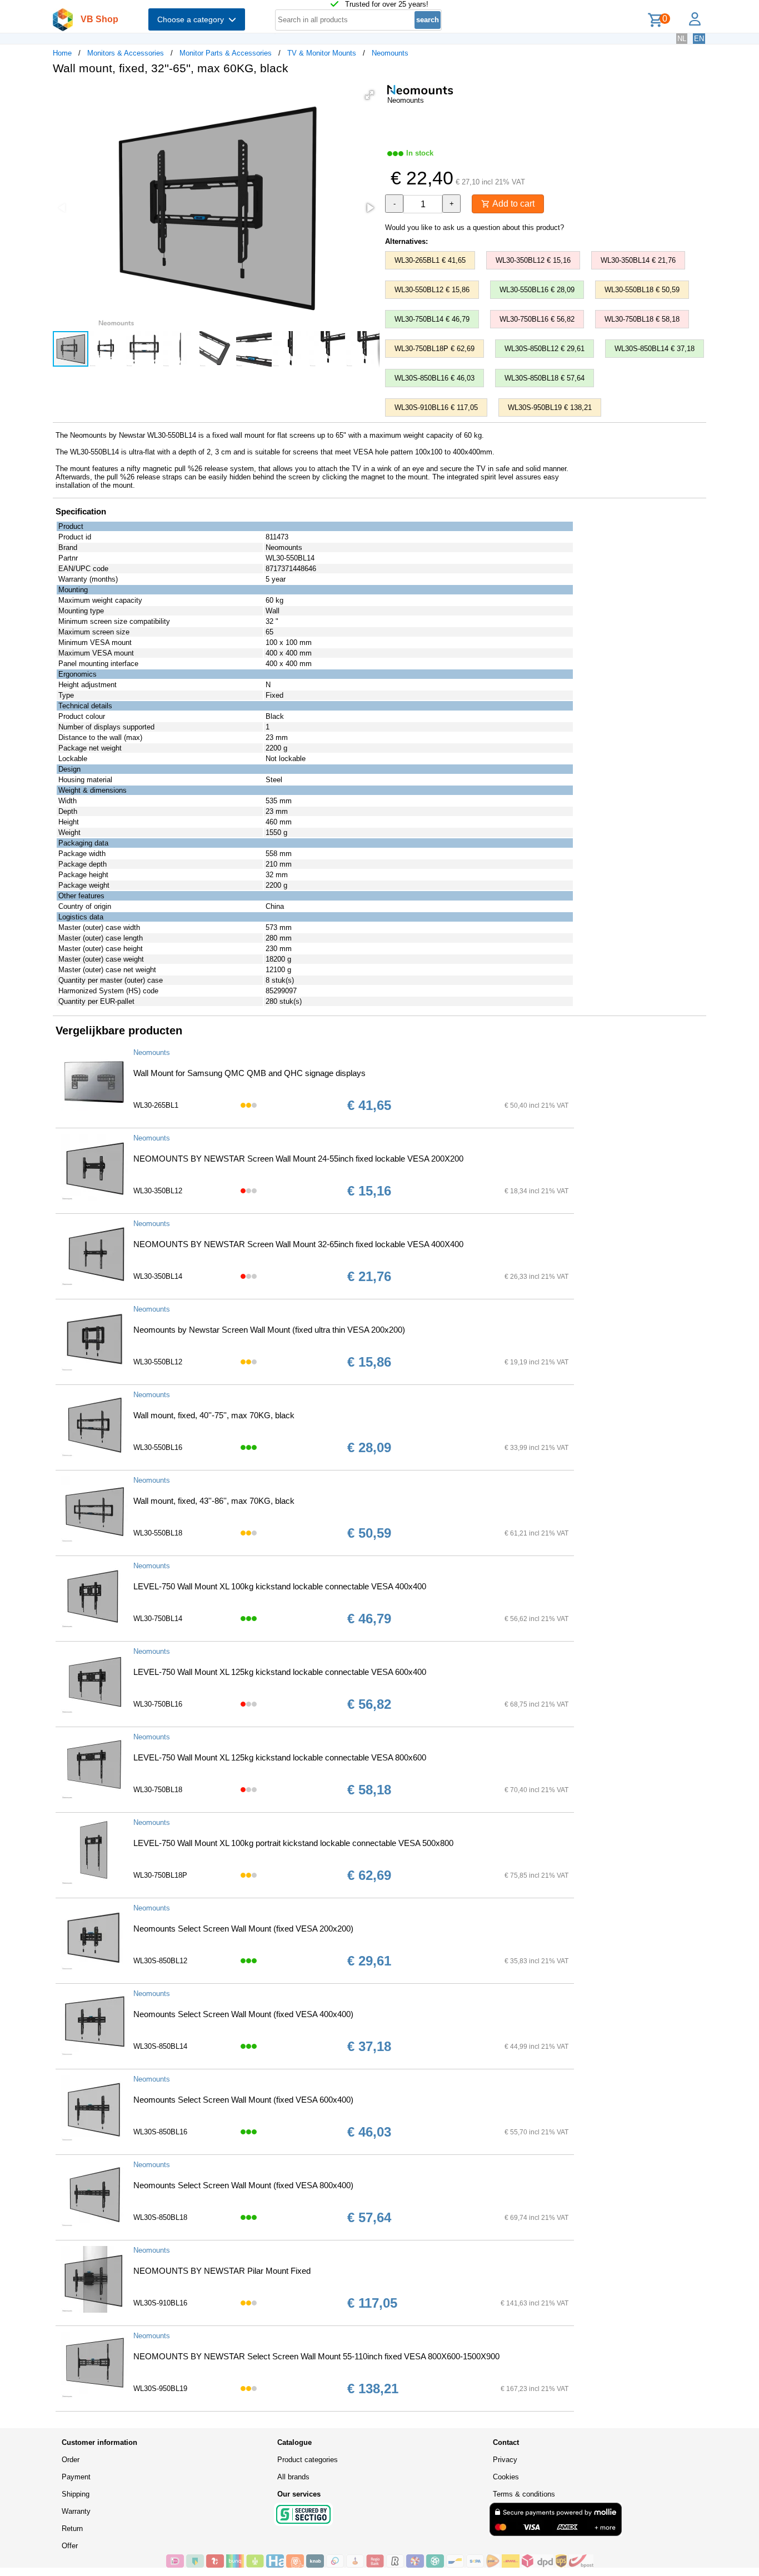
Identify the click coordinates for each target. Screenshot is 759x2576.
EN (699, 39)
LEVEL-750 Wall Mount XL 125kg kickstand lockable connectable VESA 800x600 (280, 1757)
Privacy (505, 2460)
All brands (293, 2477)
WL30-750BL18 (158, 1790)
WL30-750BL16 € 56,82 (537, 319)
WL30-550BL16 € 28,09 (537, 290)
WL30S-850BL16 (160, 2132)
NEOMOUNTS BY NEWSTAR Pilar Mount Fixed (222, 2271)
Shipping (76, 2494)
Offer (70, 2546)
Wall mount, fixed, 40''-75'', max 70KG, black (214, 1415)
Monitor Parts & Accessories (226, 53)
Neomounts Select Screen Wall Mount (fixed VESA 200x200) (243, 1929)
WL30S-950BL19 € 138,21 (550, 407)
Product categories (308, 2460)
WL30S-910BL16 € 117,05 (436, 407)
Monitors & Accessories (126, 53)
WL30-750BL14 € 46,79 (432, 319)
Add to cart (512, 204)
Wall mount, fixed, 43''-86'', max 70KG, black (214, 1501)
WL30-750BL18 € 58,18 (642, 319)
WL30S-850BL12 (160, 1961)
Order (71, 2460)
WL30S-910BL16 (160, 2303)
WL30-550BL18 (158, 1533)
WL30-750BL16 (158, 1704)
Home (62, 53)
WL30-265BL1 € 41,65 (430, 260)
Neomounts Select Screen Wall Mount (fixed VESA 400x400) (243, 2014)
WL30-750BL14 (158, 1619)
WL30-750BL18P (160, 1875)
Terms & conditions (524, 2494)
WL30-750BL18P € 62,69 (435, 349)
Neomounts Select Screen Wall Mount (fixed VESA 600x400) (243, 2100)
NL (682, 39)
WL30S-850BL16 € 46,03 (435, 378)
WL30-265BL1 (156, 1105)
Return (72, 2529)
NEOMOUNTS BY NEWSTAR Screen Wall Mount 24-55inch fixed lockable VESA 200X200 (298, 1159)
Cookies (506, 2477)
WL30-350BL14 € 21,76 (638, 260)
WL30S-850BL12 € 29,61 (545, 349)
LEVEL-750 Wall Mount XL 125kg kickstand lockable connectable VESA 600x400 (280, 1672)
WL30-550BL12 (158, 1362)
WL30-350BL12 (158, 1191)
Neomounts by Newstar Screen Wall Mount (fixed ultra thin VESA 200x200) (269, 1330)
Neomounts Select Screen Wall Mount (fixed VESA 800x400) (243, 2185)
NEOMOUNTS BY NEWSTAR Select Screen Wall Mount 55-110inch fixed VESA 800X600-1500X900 (316, 2356)
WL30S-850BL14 (160, 2046)
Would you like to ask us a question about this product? (475, 227)
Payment (76, 2477)
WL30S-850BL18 (160, 2217)
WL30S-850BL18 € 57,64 (545, 378)
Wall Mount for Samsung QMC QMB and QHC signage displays (249, 1073)
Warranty (76, 2511)
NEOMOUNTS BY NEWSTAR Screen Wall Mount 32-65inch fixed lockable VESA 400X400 (298, 1244)
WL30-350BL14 (158, 1276)
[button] (369, 95)
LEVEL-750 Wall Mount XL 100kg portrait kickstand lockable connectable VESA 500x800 (293, 1843)
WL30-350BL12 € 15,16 (533, 260)
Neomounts (390, 53)
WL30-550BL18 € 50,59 (642, 290)
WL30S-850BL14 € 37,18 (655, 349)
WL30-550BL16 (158, 1447)
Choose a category (193, 19)
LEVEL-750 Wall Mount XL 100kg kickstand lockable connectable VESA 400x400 (280, 1586)
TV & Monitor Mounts (322, 53)
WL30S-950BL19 (160, 2389)
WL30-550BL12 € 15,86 (432, 290)
